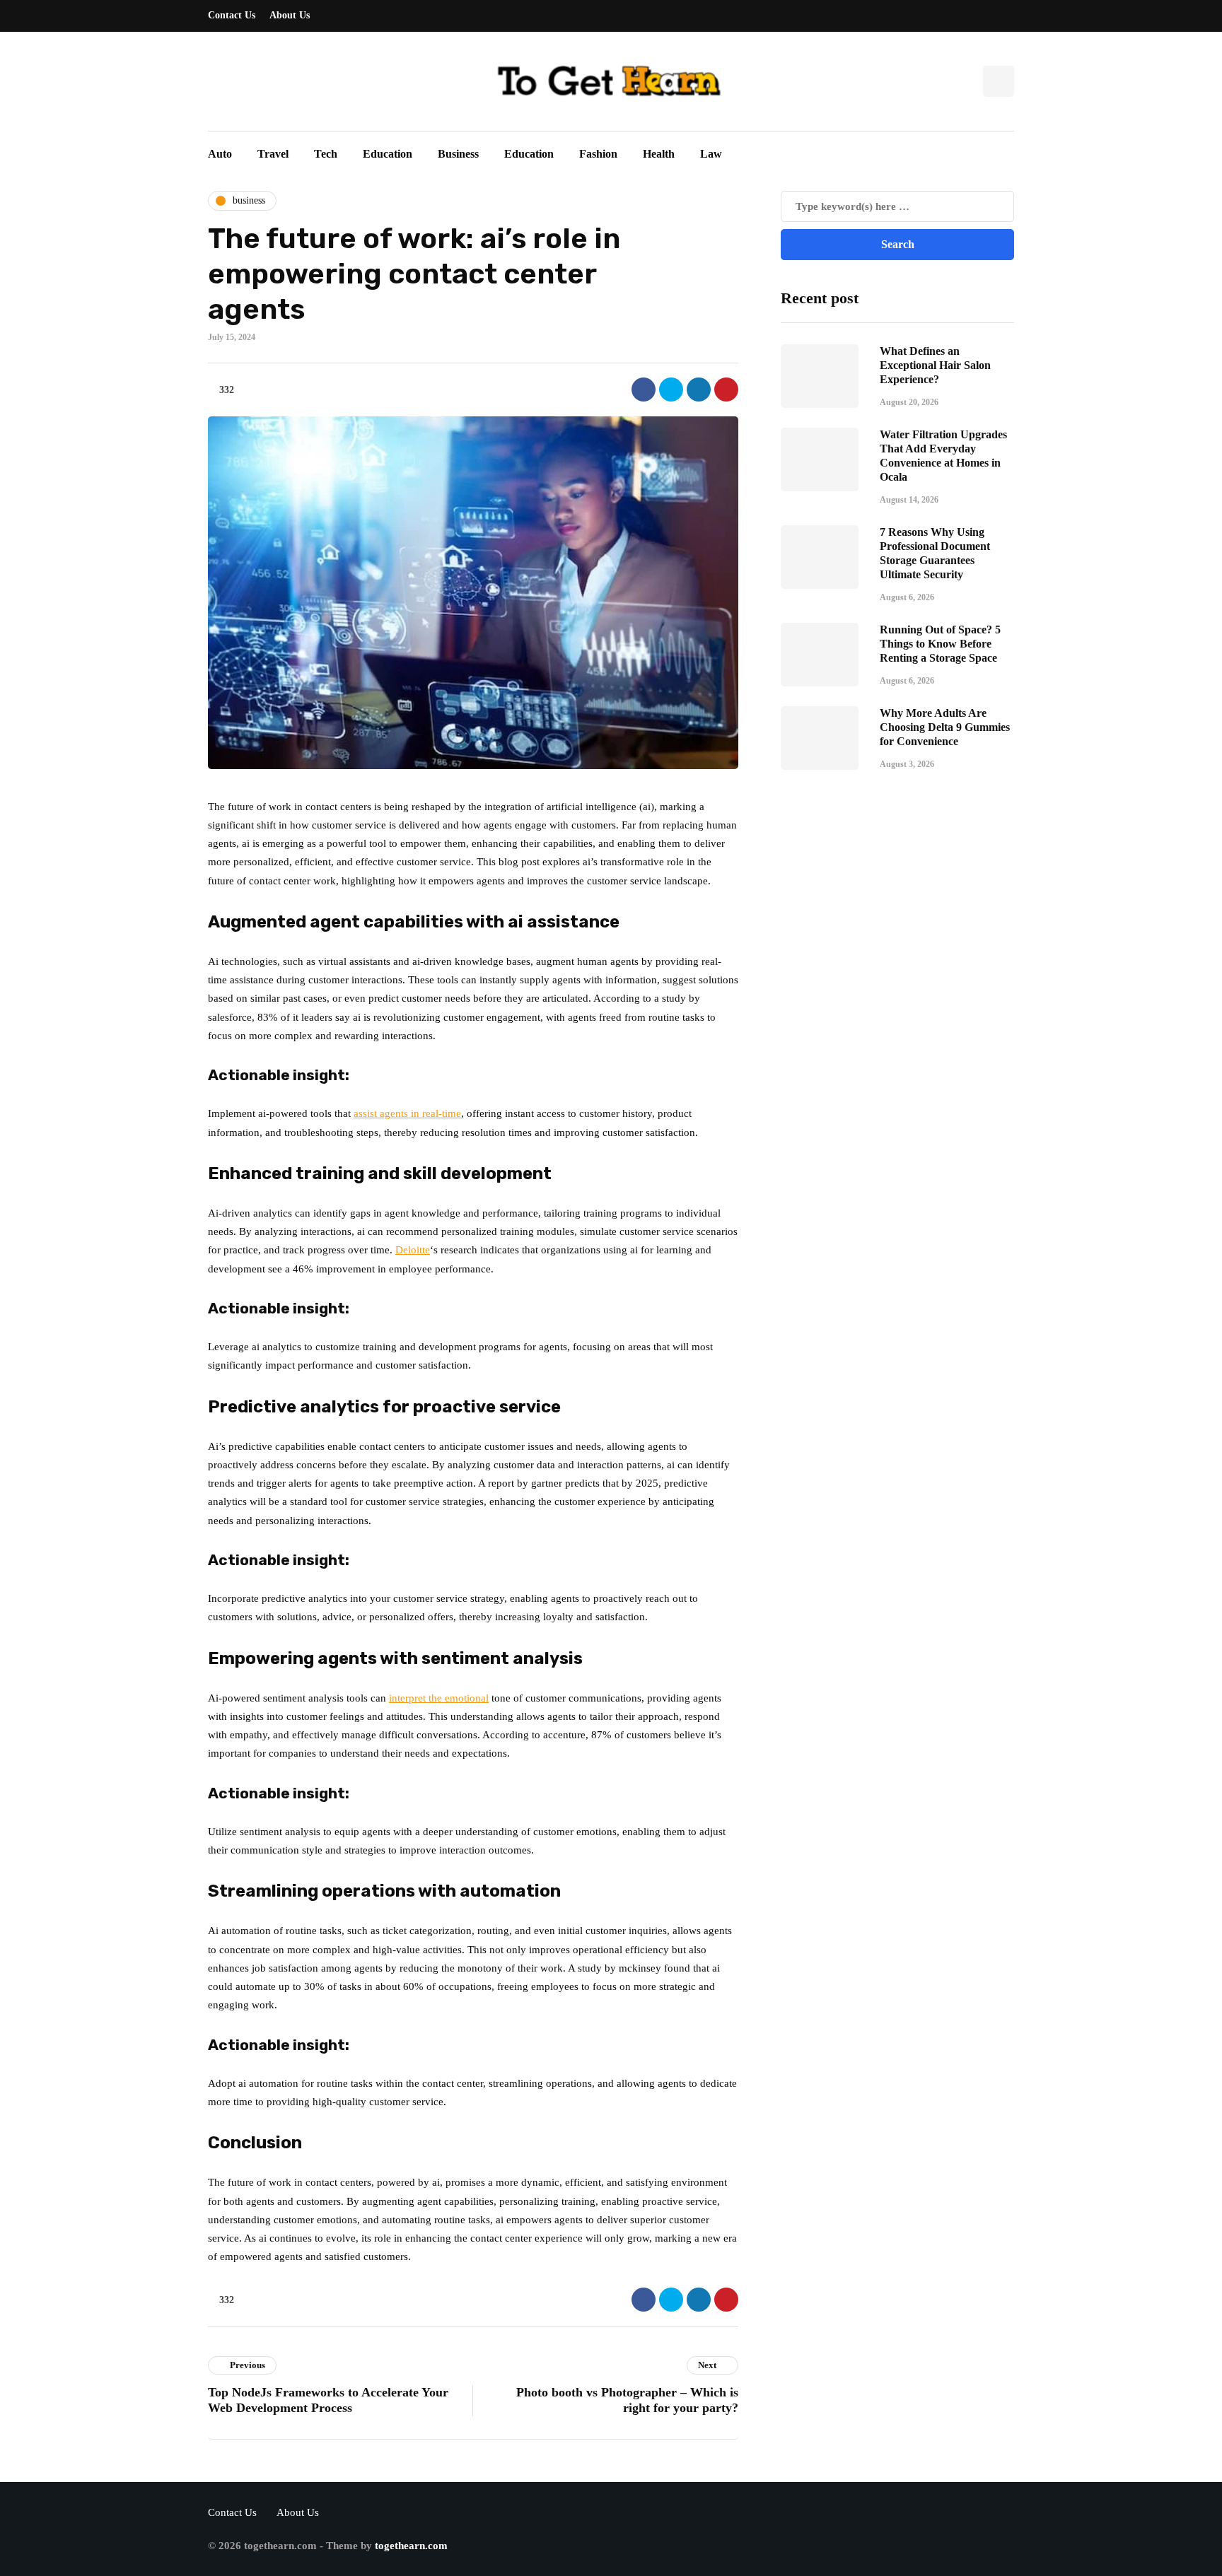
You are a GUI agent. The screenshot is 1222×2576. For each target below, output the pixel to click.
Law (711, 154)
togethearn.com (411, 2546)
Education (388, 154)
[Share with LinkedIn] (699, 390)
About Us (290, 15)
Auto (220, 154)
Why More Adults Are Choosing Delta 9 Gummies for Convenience (945, 726)
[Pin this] (726, 390)
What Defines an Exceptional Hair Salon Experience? (935, 364)
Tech (326, 154)
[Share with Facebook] (644, 390)
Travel (273, 154)
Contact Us (232, 15)
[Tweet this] (671, 390)
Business (458, 154)
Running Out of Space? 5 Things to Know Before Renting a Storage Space (940, 643)
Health (659, 154)
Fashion (598, 154)
